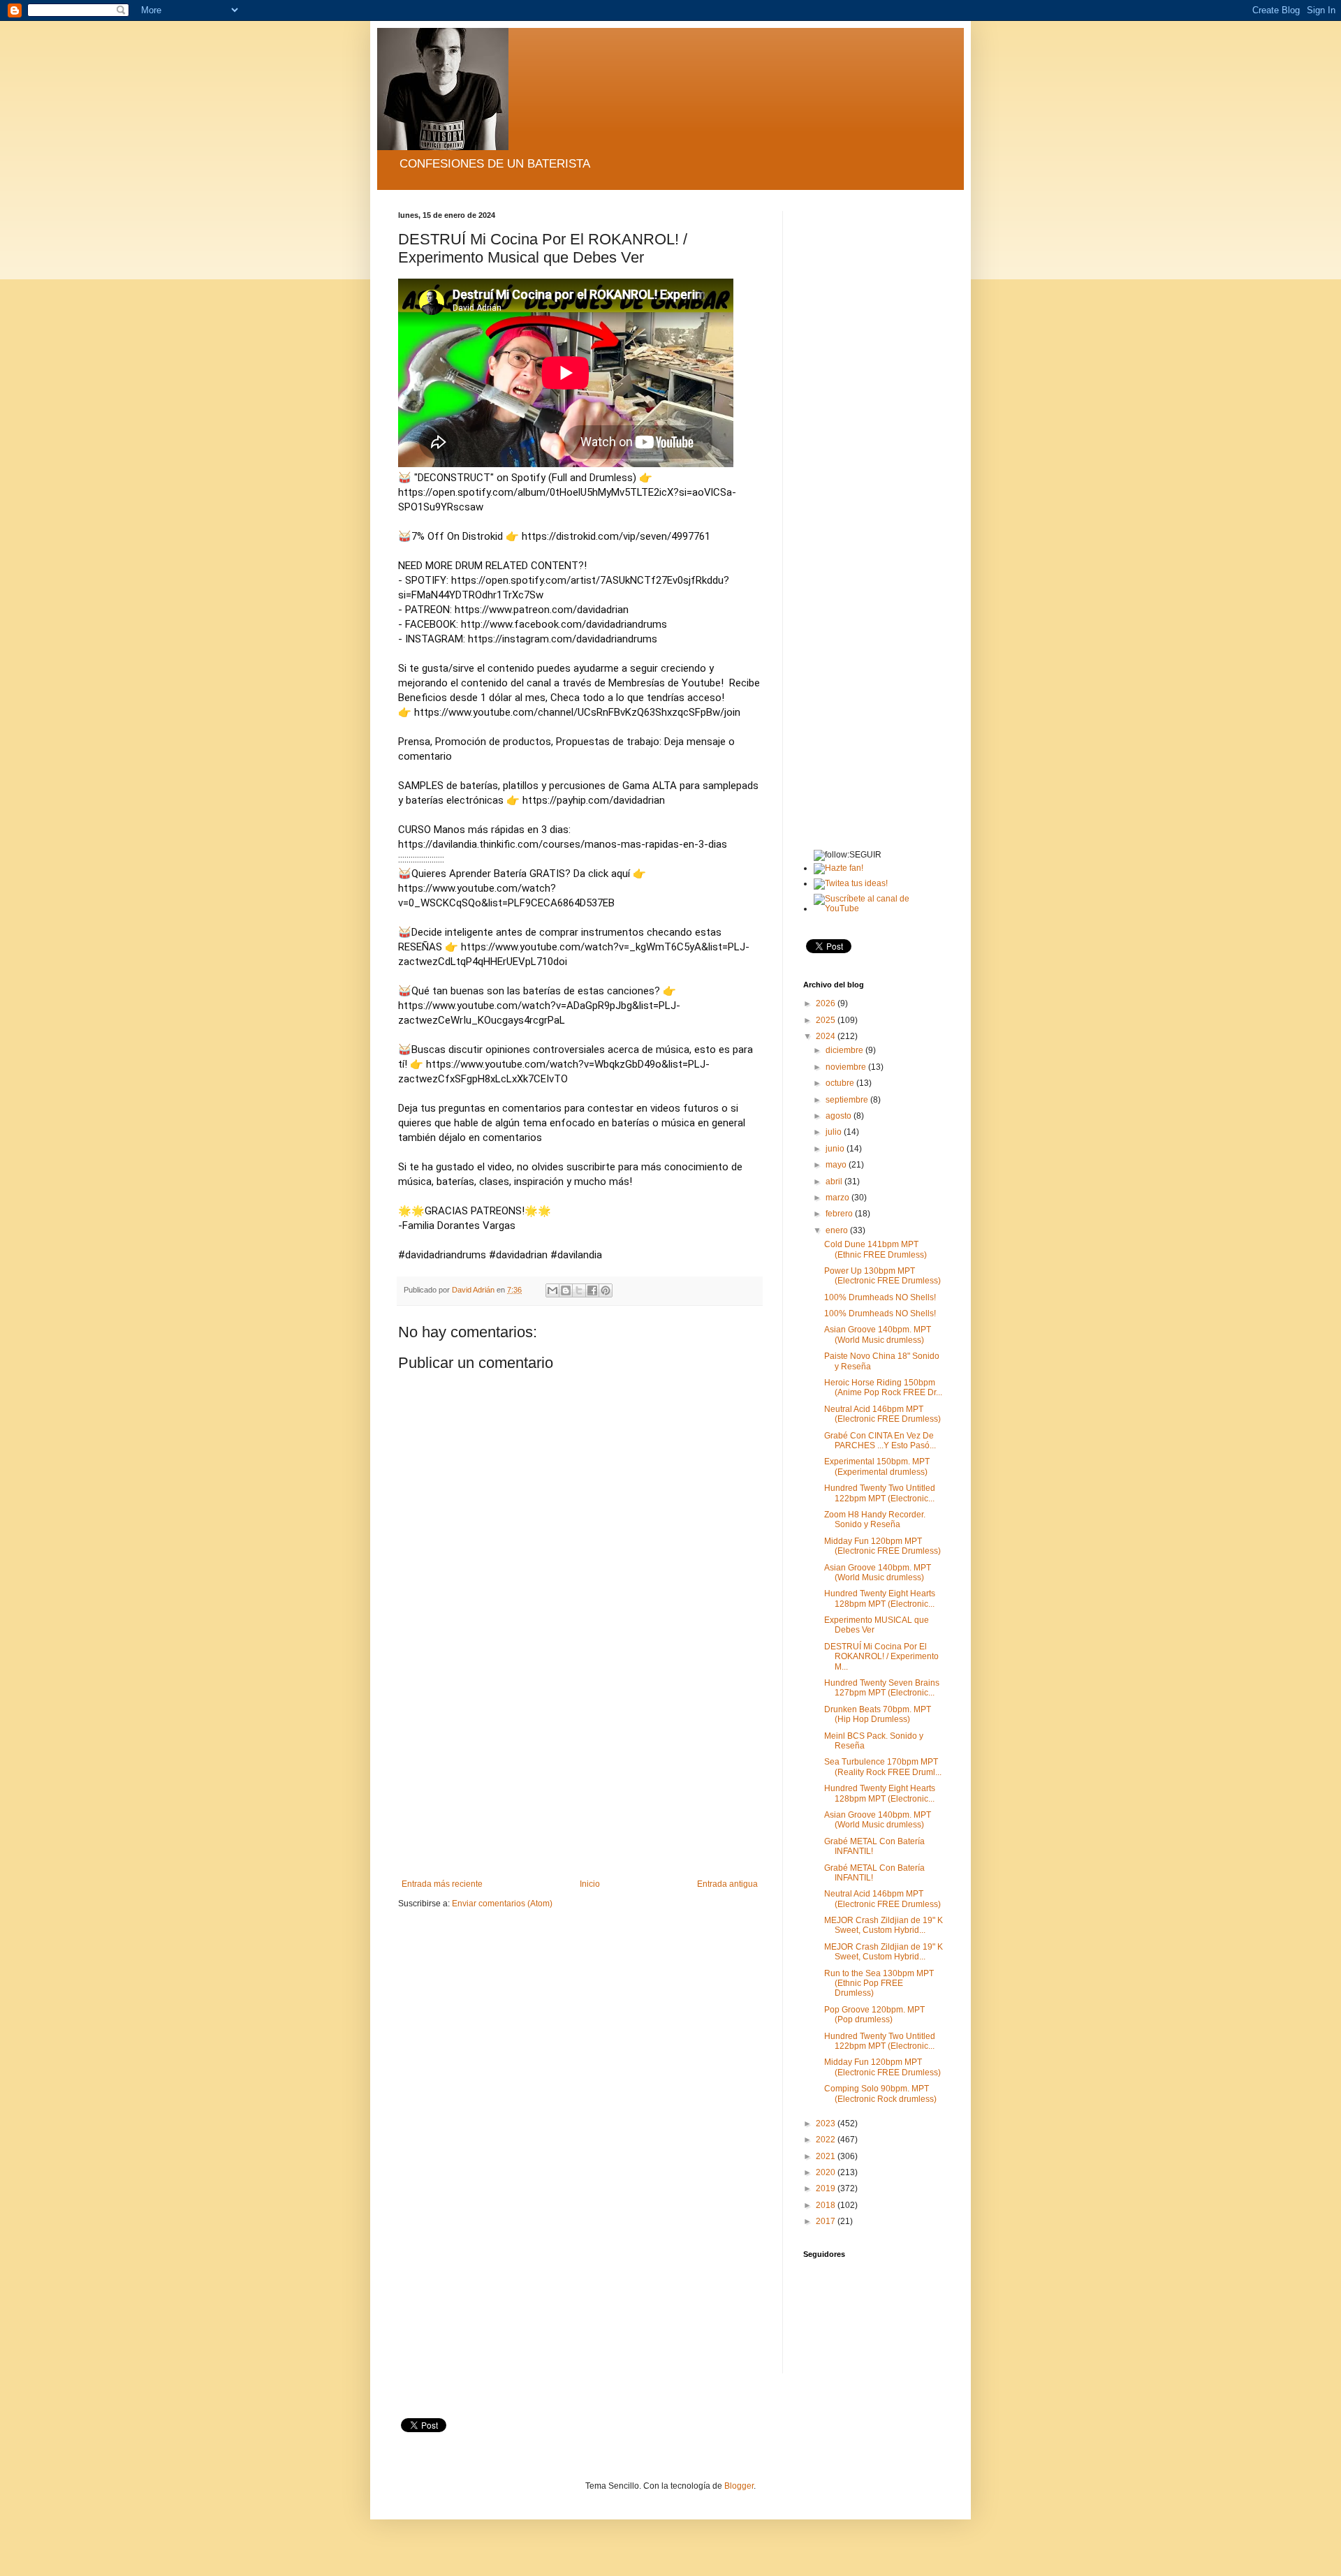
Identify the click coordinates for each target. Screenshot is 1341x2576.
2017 (827, 2221)
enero (838, 1230)
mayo (837, 1165)
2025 (827, 1020)
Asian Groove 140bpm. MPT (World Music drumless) (878, 1334)
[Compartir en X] (579, 1290)
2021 (827, 2156)
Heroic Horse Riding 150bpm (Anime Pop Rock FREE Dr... (883, 1388)
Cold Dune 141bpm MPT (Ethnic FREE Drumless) (875, 1249)
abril (835, 1182)
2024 (827, 1036)
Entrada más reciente (442, 1884)
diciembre (845, 1050)
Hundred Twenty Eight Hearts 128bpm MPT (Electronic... (880, 1598)
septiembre (848, 1100)
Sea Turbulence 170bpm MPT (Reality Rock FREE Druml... (883, 1767)
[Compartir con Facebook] (592, 1290)
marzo (838, 1198)
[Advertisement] (580, 1774)
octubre (841, 1083)
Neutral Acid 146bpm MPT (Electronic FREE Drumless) (882, 1414)
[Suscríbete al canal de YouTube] (878, 908)
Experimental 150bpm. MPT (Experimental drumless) (877, 1466)
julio (835, 1132)
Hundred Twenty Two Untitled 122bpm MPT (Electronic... (880, 1493)
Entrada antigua (727, 1884)
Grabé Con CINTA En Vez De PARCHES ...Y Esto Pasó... (880, 1441)
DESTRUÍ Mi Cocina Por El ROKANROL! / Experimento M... (881, 1657)
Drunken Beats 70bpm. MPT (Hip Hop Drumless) (878, 1714)
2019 (827, 2188)
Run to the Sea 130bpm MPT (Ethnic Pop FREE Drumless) (879, 1983)
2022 (827, 2140)
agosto (840, 1116)
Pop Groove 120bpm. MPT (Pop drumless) (874, 2015)
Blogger (739, 2486)
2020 (827, 2172)
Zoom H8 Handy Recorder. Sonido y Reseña (875, 1519)
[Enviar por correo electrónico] (552, 1290)
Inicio (590, 1884)
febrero (840, 1214)
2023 (827, 2124)
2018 (827, 2205)
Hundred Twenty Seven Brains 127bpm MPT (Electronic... (882, 1688)
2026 (827, 1003)
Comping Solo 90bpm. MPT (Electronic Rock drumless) (880, 2093)
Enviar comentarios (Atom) (502, 1904)
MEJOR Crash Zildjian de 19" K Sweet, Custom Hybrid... (884, 1925)
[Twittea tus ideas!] (851, 883)
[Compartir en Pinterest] (606, 1290)
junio (836, 1149)
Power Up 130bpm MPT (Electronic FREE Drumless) (882, 1276)
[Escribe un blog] (566, 1290)
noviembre (847, 1067)
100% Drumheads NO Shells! (880, 1297)
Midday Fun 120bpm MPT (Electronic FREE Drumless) (882, 1546)
